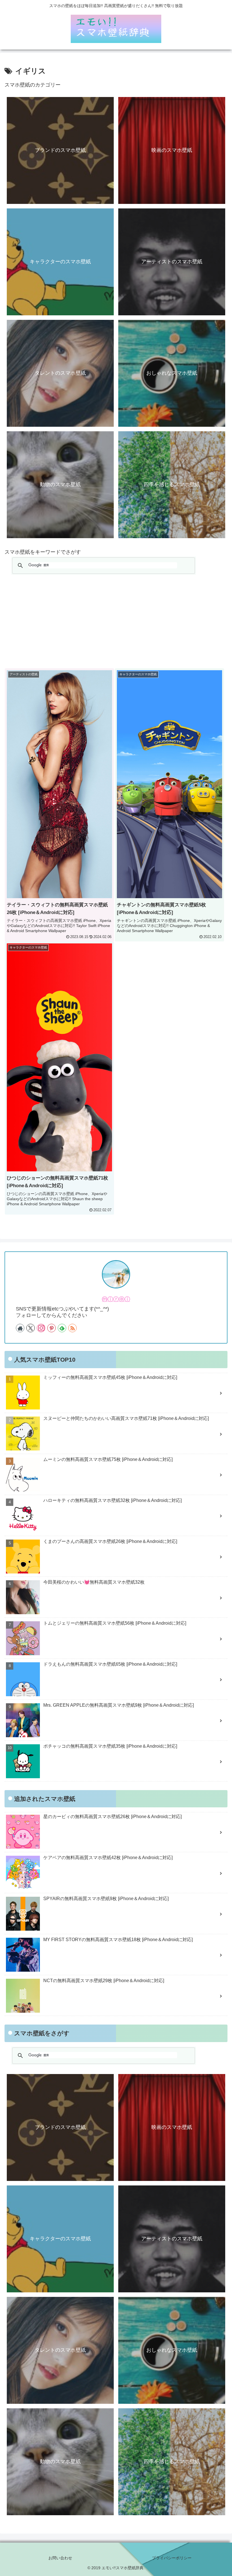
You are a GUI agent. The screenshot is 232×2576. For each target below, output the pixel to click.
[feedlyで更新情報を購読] (62, 1328)
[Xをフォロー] (31, 1328)
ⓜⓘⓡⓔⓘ (116, 1299)
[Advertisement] (116, 621)
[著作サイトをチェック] (20, 1328)
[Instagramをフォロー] (41, 1328)
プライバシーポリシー (172, 2558)
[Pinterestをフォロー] (51, 1328)
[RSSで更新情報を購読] (72, 1328)
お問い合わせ (60, 2558)
